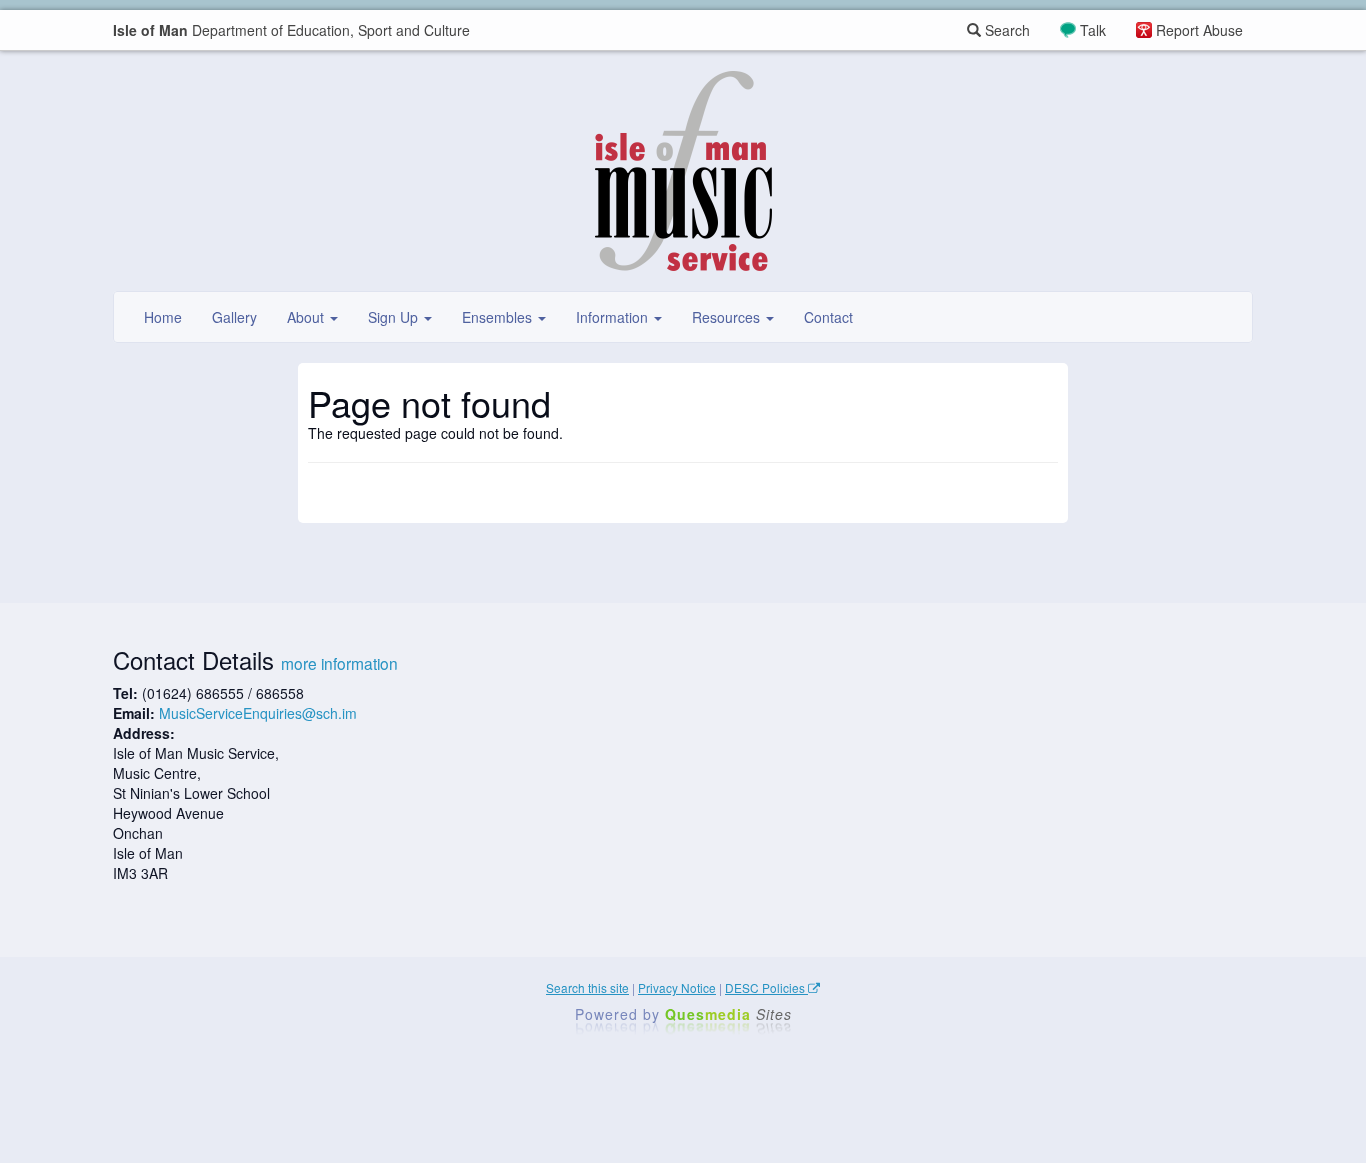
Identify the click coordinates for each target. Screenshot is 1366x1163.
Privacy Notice (677, 987)
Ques (728, 1014)
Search (1005, 30)
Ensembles (499, 317)
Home (163, 317)
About (307, 317)
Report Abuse (1199, 30)
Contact (828, 317)
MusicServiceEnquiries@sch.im (258, 713)
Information (614, 317)
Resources (728, 317)
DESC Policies (766, 987)
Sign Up (395, 317)
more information (339, 663)
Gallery (234, 317)
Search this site (587, 987)
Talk (1093, 30)
